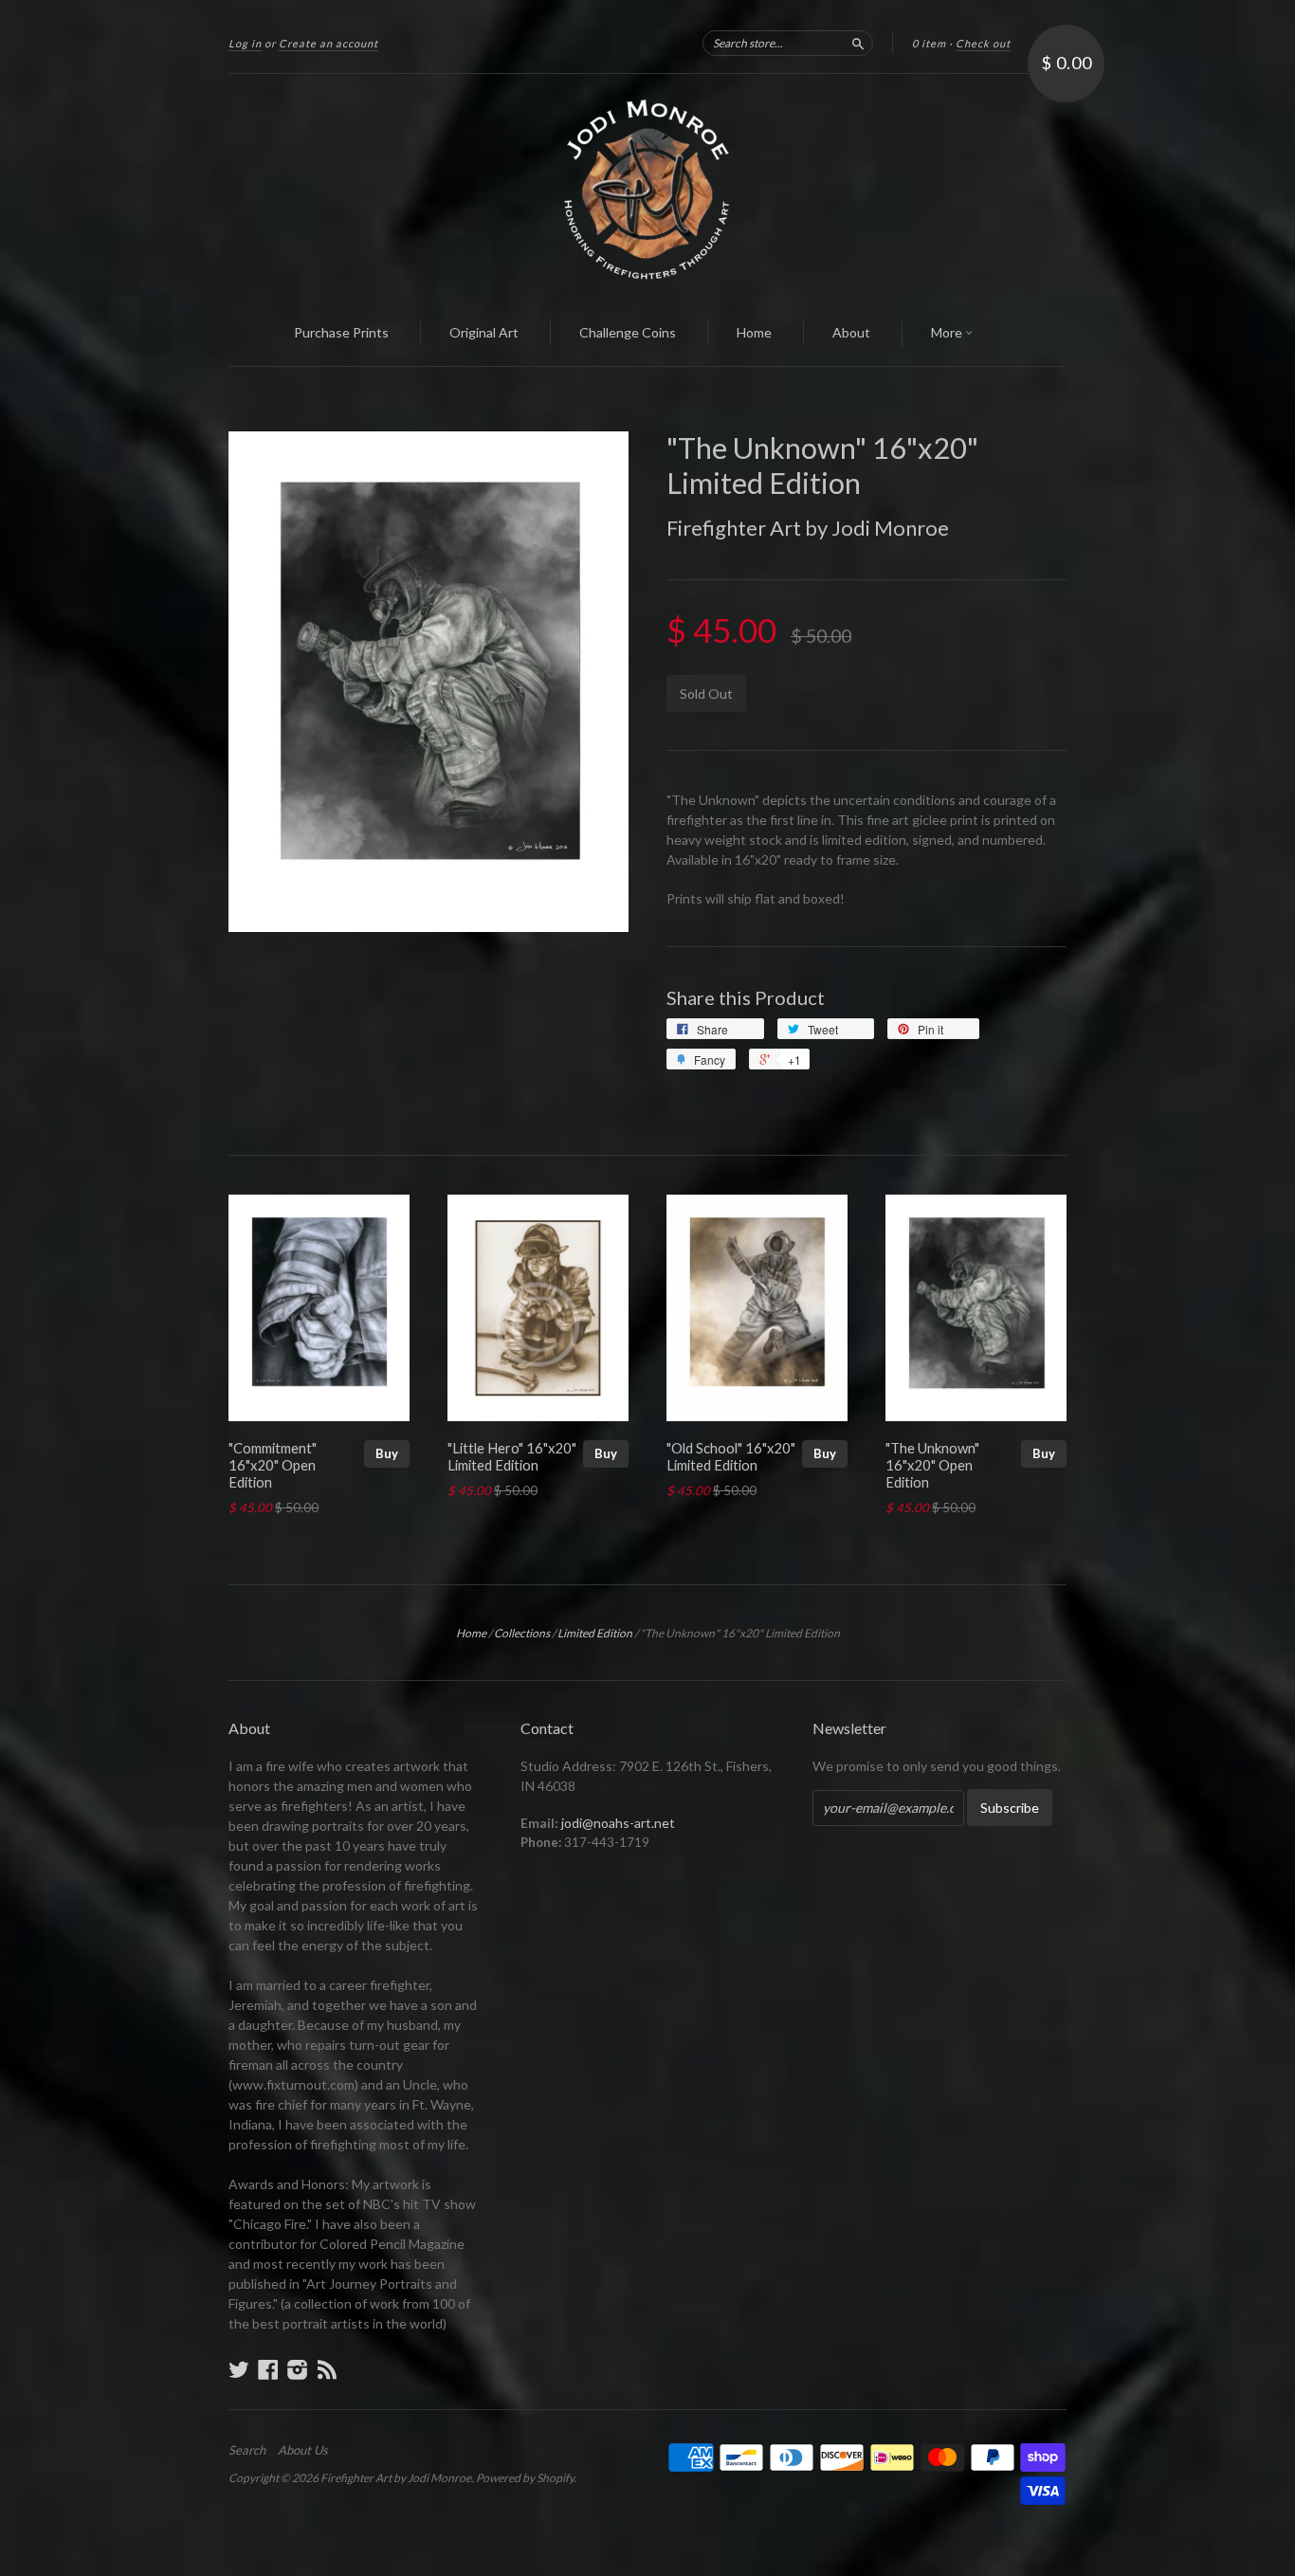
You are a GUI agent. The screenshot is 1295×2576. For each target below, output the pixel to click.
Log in (245, 43)
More (948, 332)
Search (247, 2450)
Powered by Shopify (525, 2478)
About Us (303, 2450)
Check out (983, 43)
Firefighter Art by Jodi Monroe (808, 528)
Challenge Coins (628, 332)
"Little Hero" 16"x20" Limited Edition (512, 1456)
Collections (522, 1633)
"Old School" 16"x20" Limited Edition (731, 1456)
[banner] (647, 188)
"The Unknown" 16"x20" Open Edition (932, 1465)
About (851, 332)
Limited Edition (595, 1633)
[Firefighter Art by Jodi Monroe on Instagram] (298, 2369)
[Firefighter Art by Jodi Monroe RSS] (327, 2369)
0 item (929, 43)
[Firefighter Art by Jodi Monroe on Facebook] (268, 2369)
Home (754, 332)
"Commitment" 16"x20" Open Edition (273, 1465)
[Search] (858, 43)
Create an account (328, 43)
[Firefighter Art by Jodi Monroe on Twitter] (239, 2369)
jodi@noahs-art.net (618, 1823)
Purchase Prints (341, 332)
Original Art (484, 332)
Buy (387, 1453)
